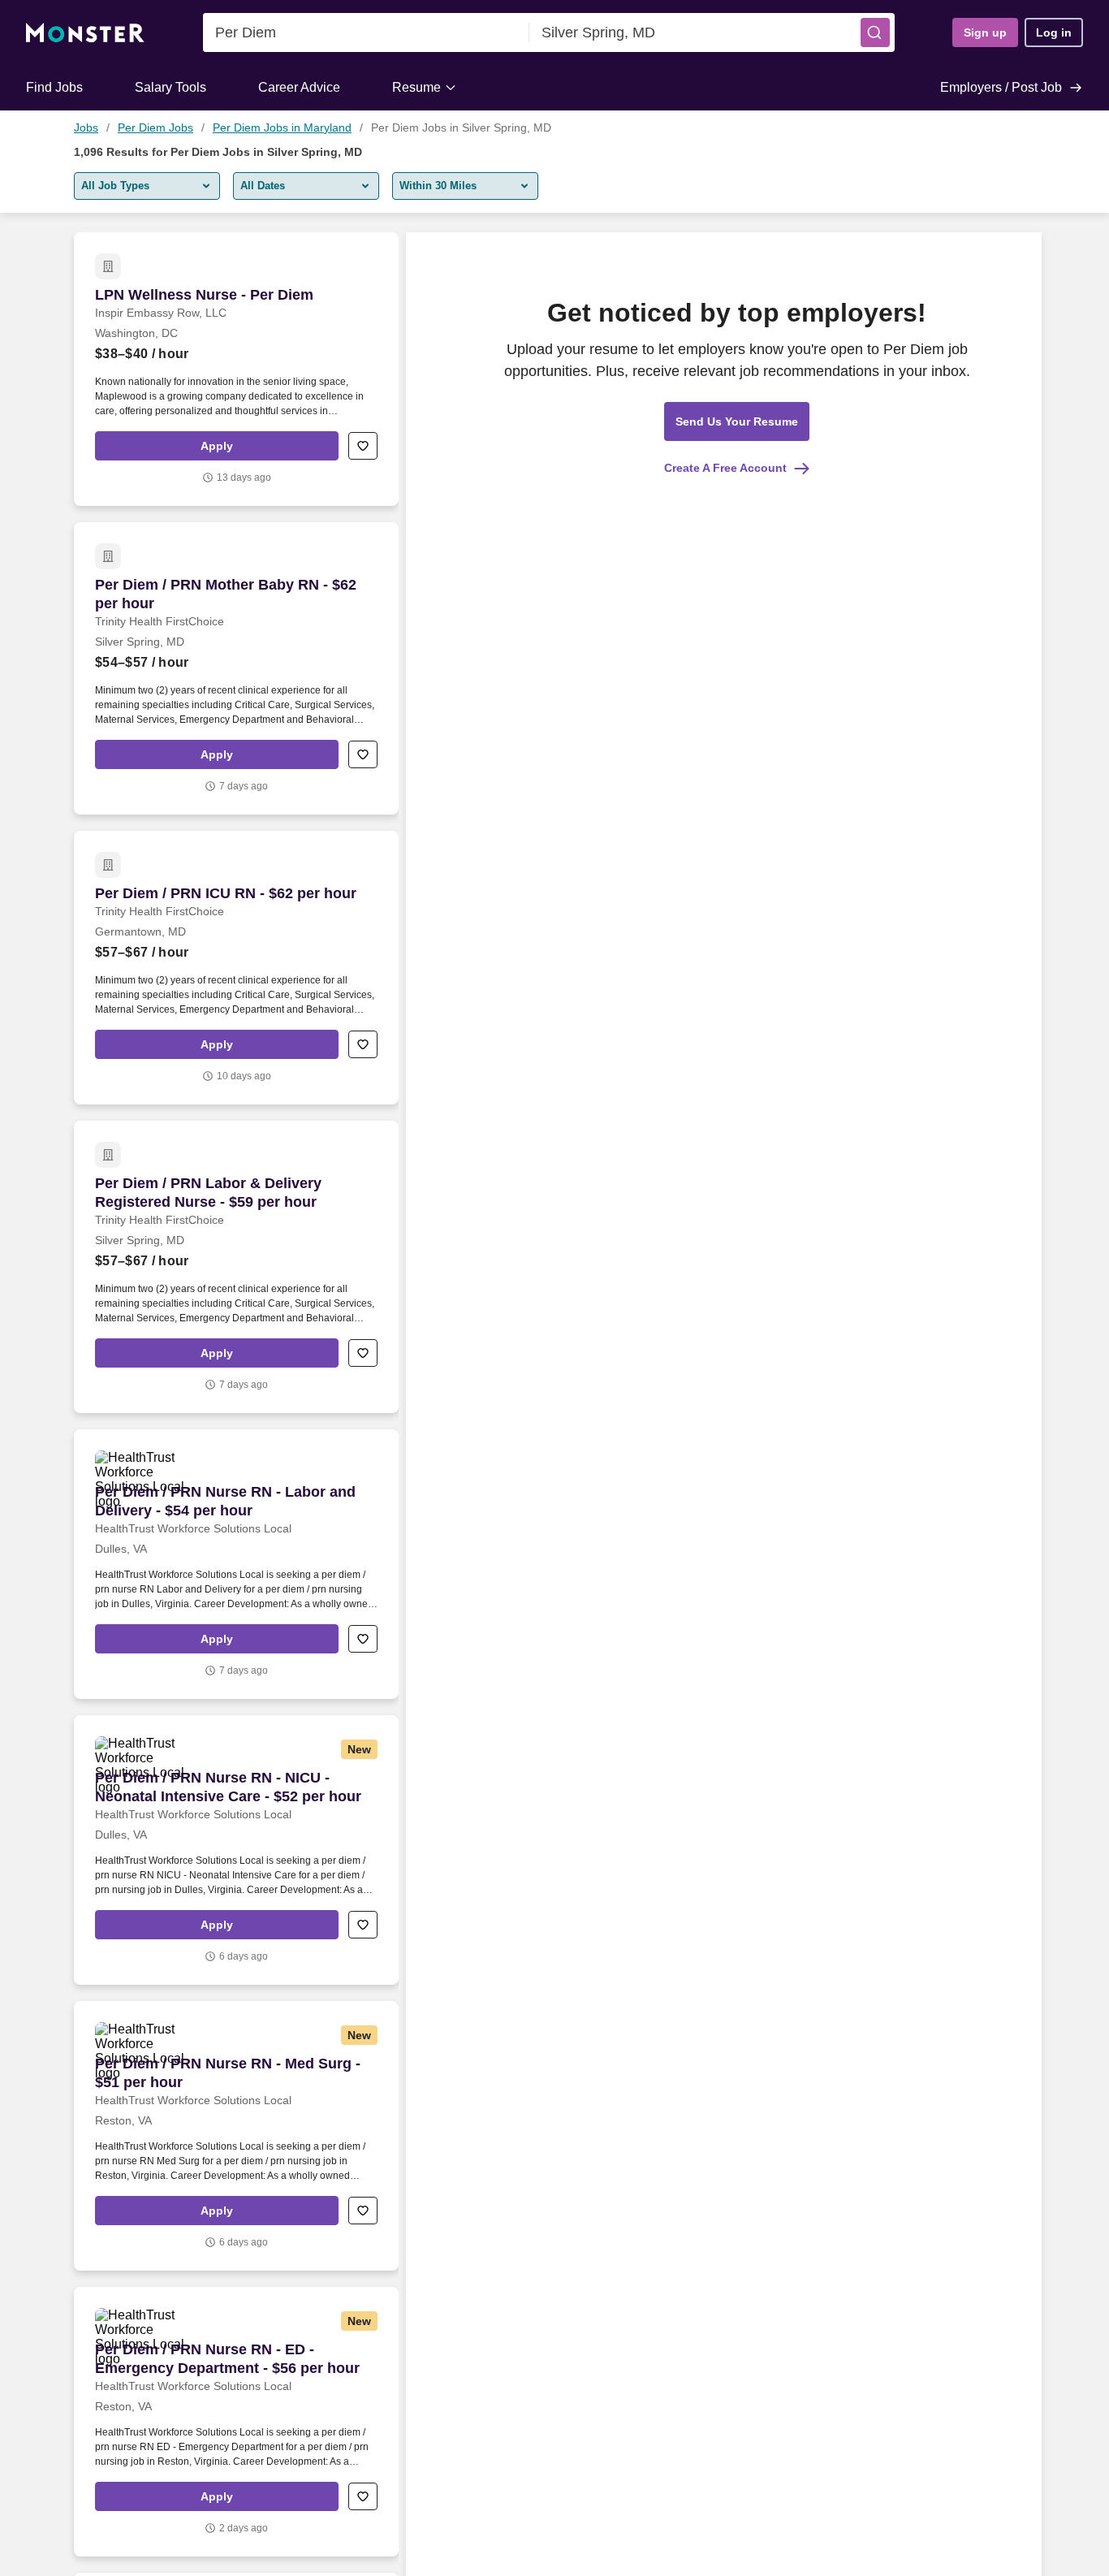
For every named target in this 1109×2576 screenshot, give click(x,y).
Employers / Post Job (1001, 87)
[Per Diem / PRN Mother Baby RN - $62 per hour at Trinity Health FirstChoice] (236, 668)
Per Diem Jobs (155, 128)
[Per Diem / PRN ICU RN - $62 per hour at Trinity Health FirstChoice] (236, 968)
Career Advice (299, 87)
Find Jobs (54, 87)
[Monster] (85, 33)
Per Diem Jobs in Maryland (282, 128)
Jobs (86, 128)
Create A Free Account (725, 468)
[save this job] (363, 446)
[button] (875, 32)
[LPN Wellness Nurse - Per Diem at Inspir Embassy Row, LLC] (236, 369)
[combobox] (366, 32)
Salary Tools (170, 87)
